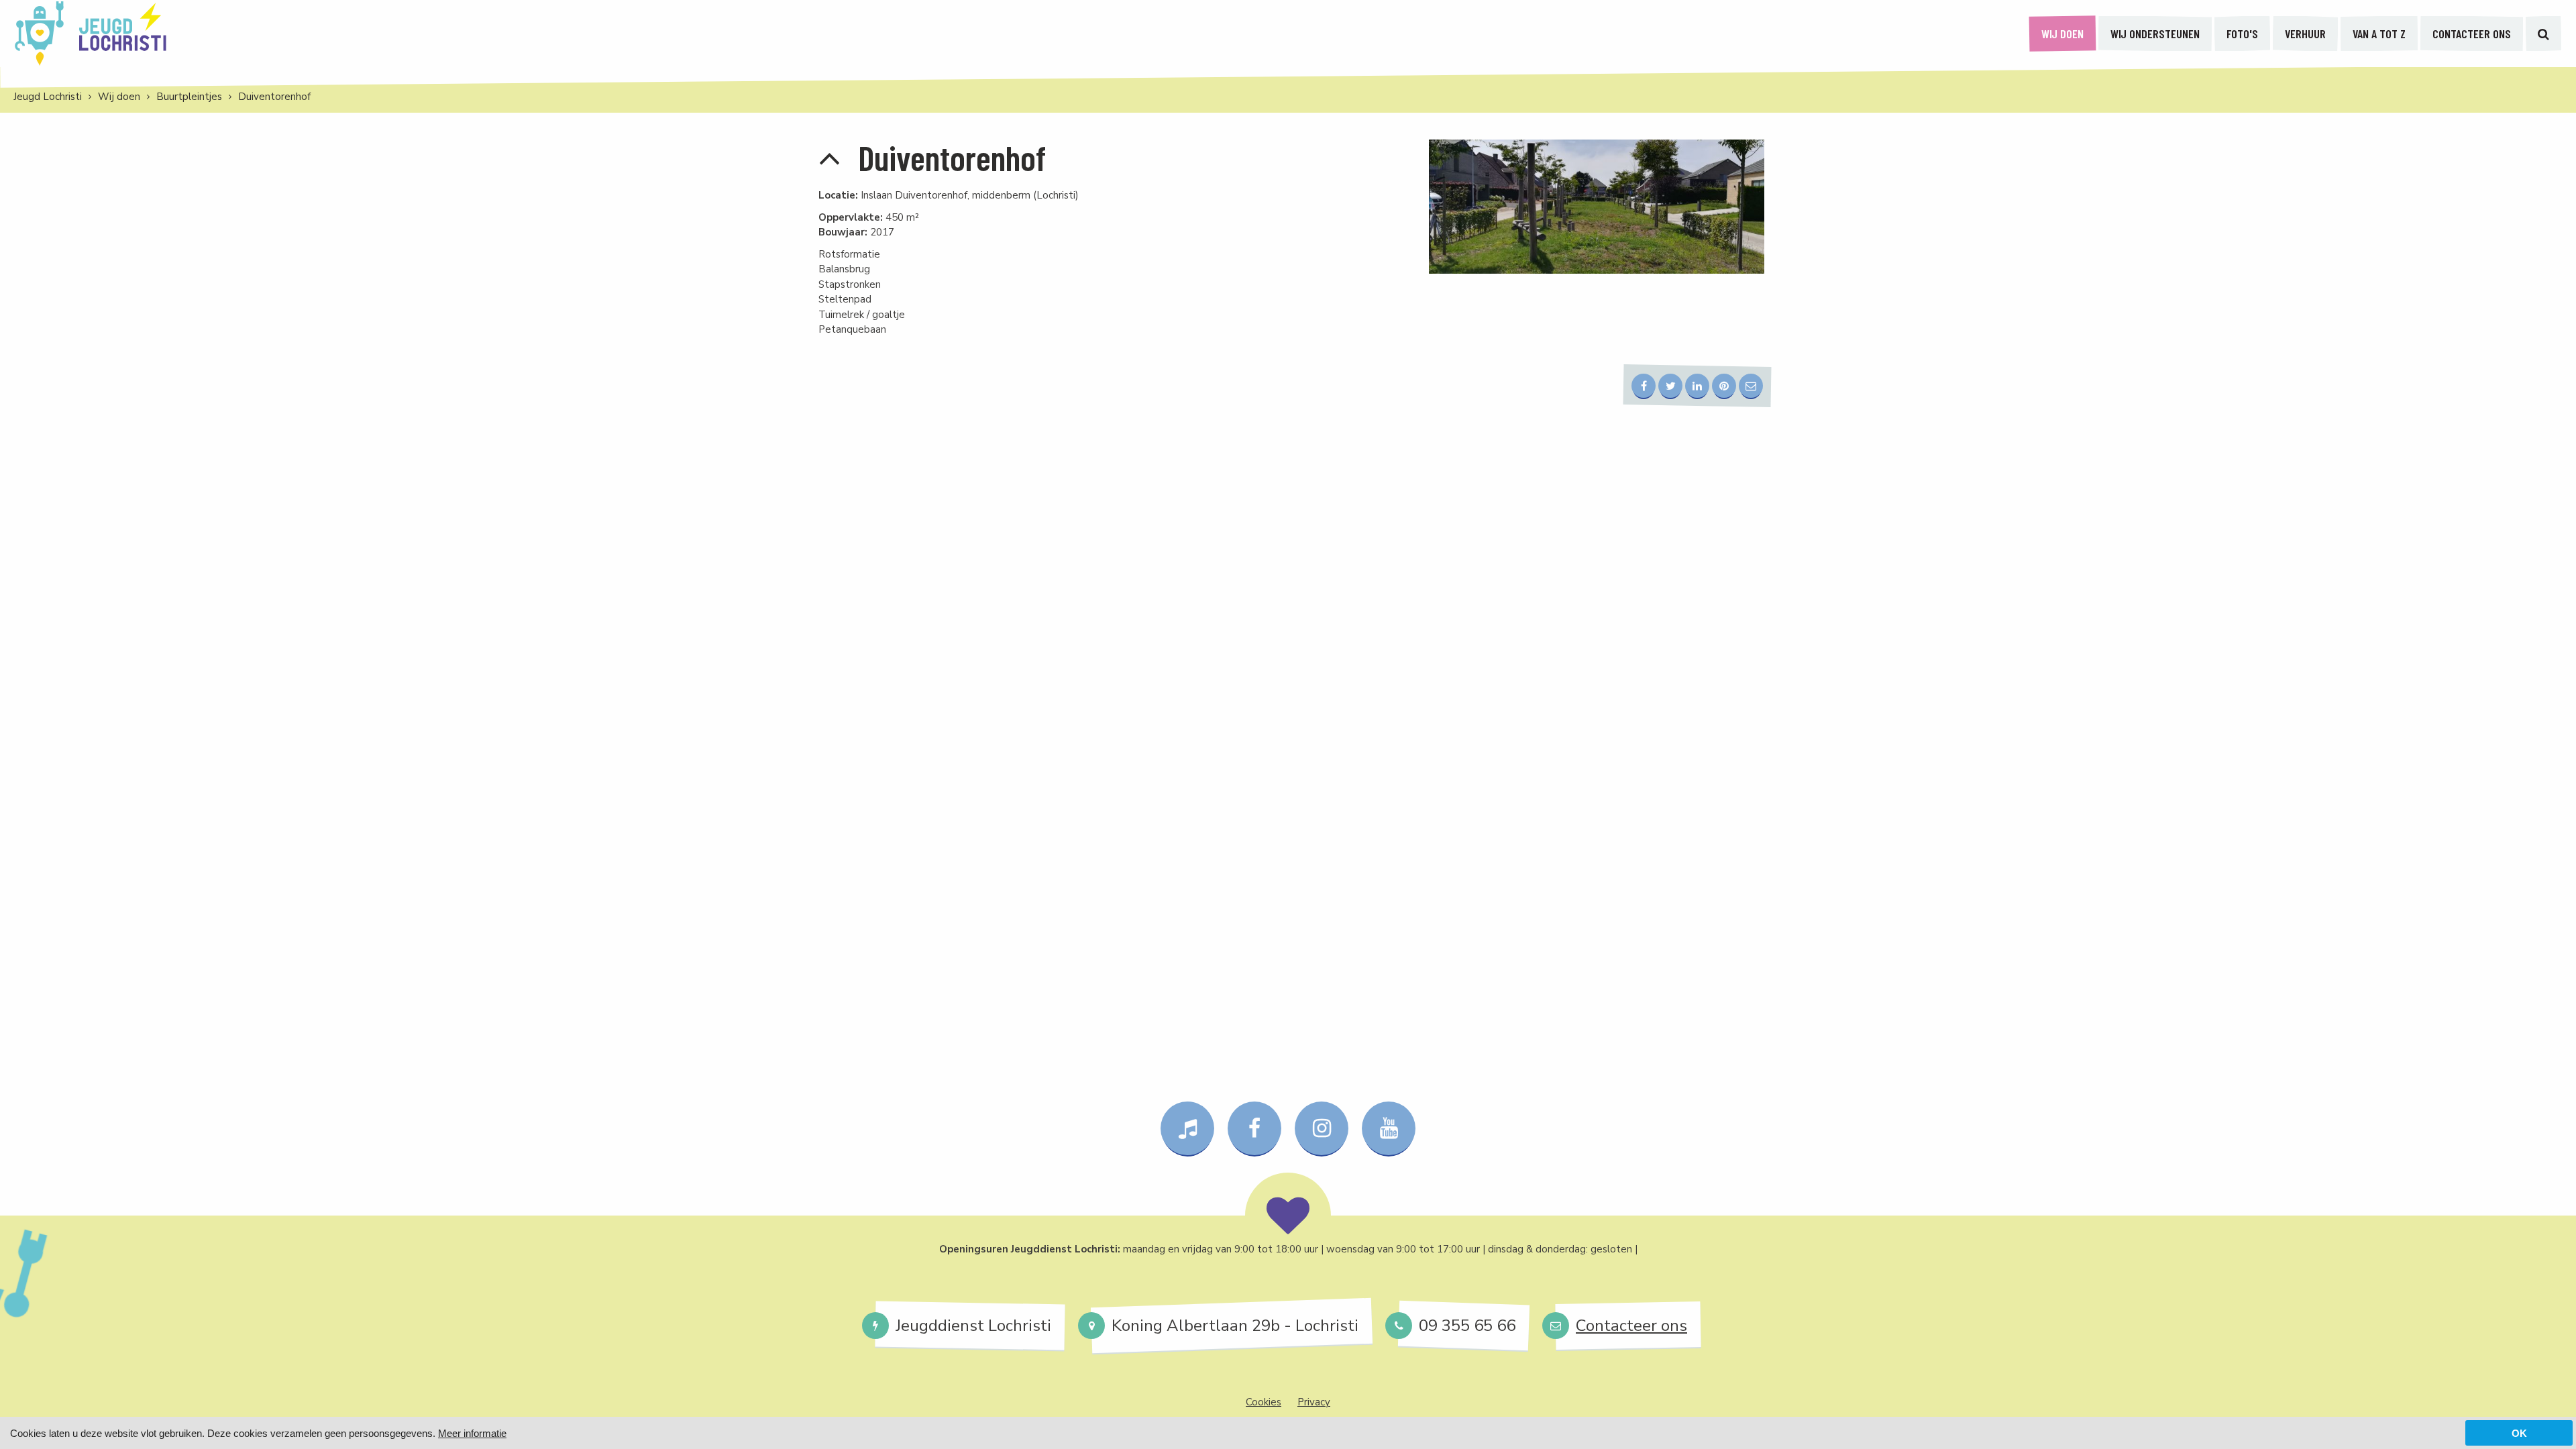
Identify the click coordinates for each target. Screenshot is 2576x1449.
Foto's (2242, 34)
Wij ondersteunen (2155, 34)
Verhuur (2305, 34)
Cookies (1264, 1402)
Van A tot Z (2379, 34)
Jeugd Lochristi (48, 97)
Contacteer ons (2472, 34)
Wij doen (2062, 34)
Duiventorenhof (274, 97)
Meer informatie (472, 1433)
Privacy (1314, 1402)
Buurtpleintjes (189, 97)
